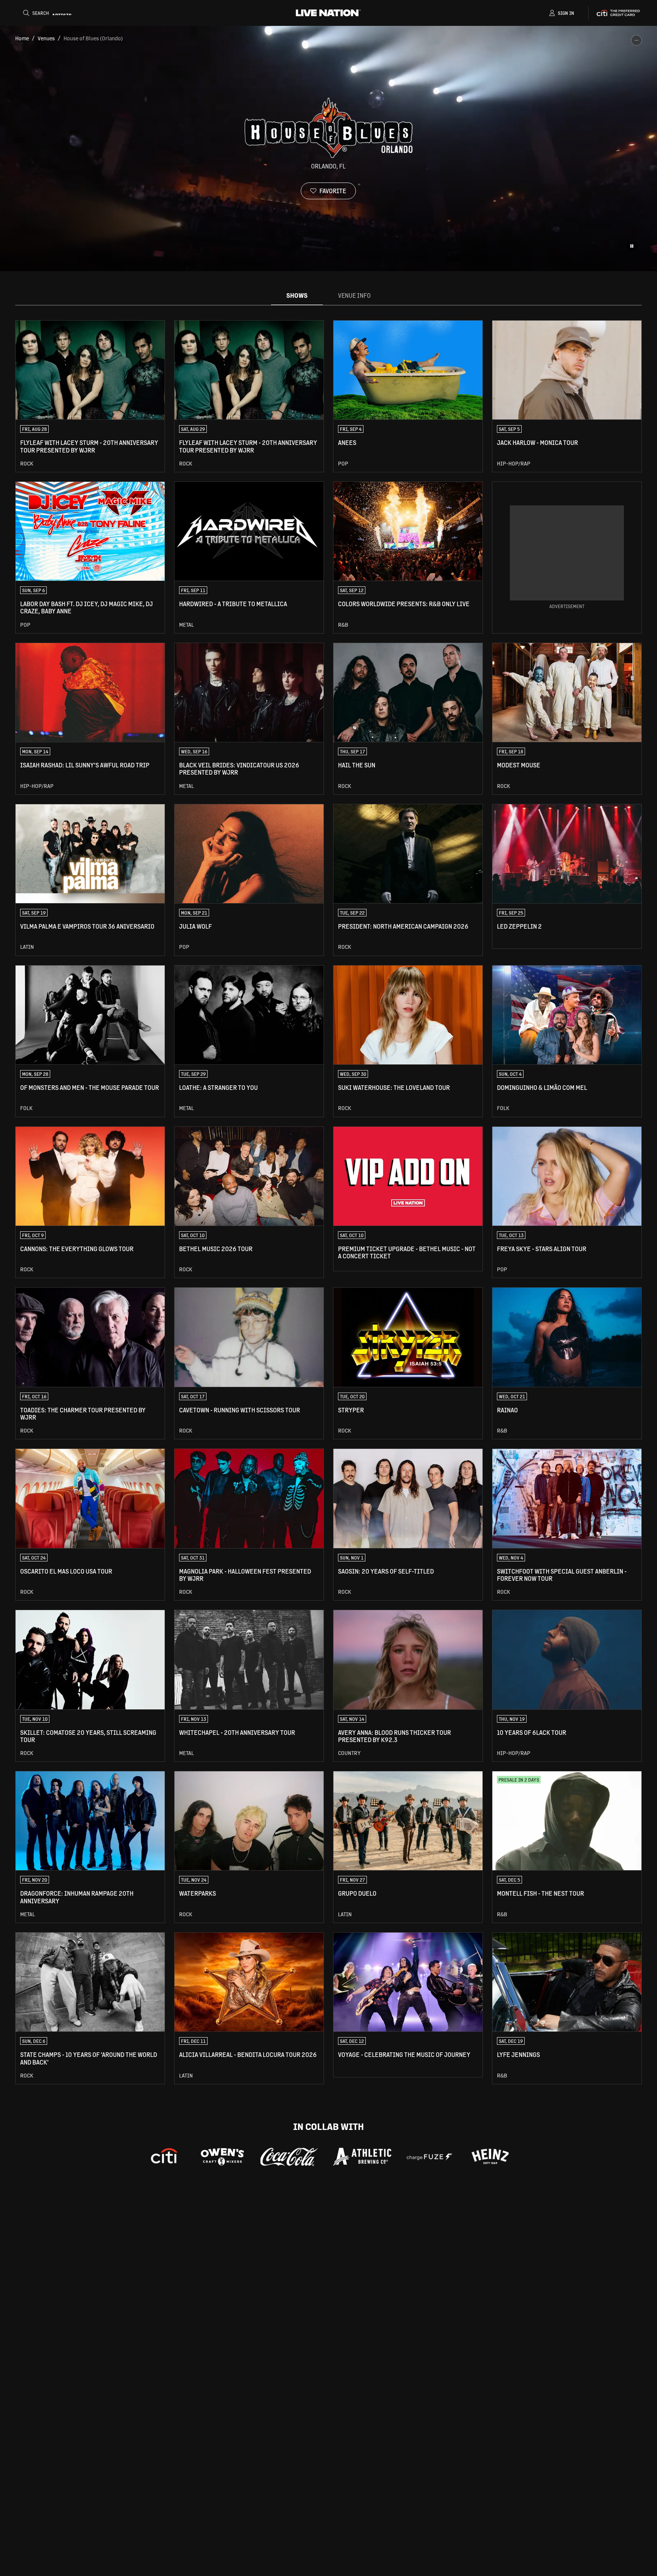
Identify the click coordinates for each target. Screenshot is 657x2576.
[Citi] (164, 2157)
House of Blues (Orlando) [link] (93, 38)
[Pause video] (632, 246)
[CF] (429, 2157)
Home (22, 38)
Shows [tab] (297, 295)
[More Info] (636, 40)
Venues (46, 38)
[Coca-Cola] (289, 2157)
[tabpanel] (328, 1202)
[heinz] (490, 2157)
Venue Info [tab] (354, 295)
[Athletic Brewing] (362, 2157)
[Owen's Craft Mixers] (222, 2157)
